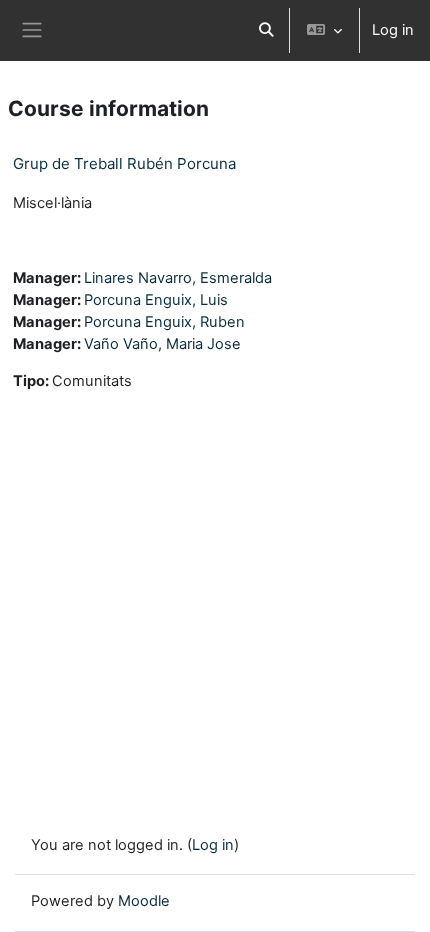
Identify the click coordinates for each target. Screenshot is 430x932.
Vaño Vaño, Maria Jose (162, 344)
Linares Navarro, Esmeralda (178, 278)
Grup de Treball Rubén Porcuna (124, 163)
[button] (266, 30)
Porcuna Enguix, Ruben (164, 322)
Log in (393, 30)
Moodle (144, 901)
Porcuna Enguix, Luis (156, 300)
